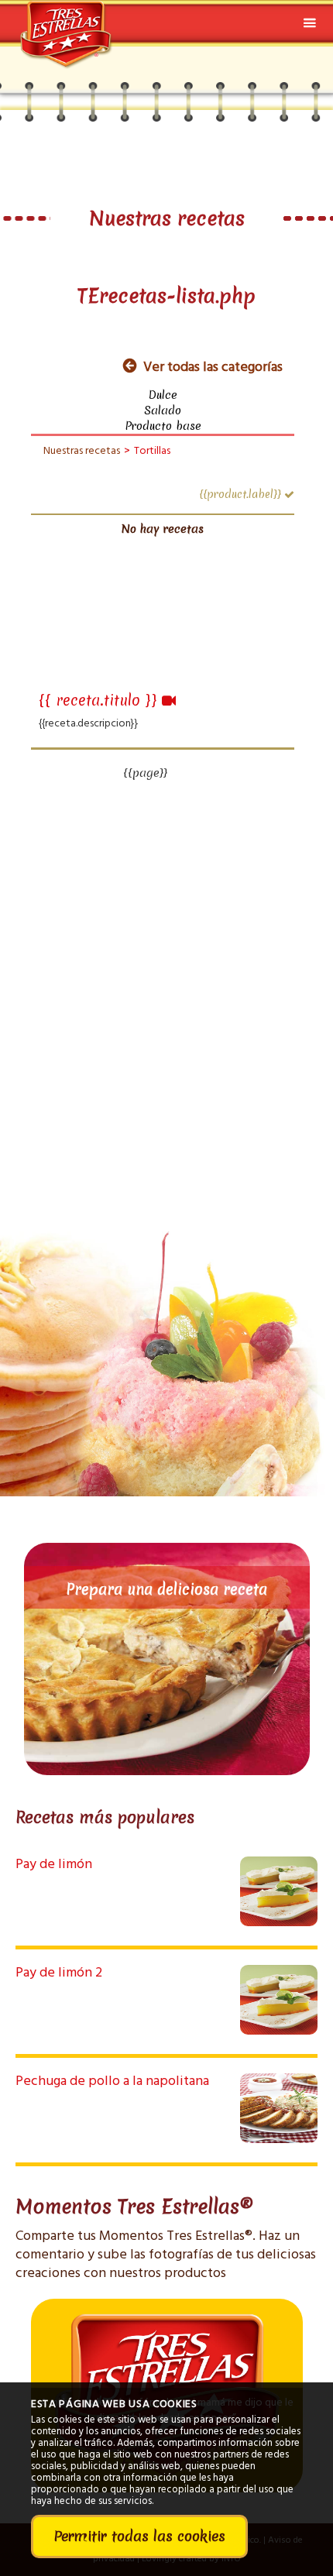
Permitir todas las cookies (139, 2536)
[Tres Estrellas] (67, 26)
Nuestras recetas (82, 451)
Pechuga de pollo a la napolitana (112, 2081)
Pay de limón (54, 1865)
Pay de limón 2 (59, 1973)
